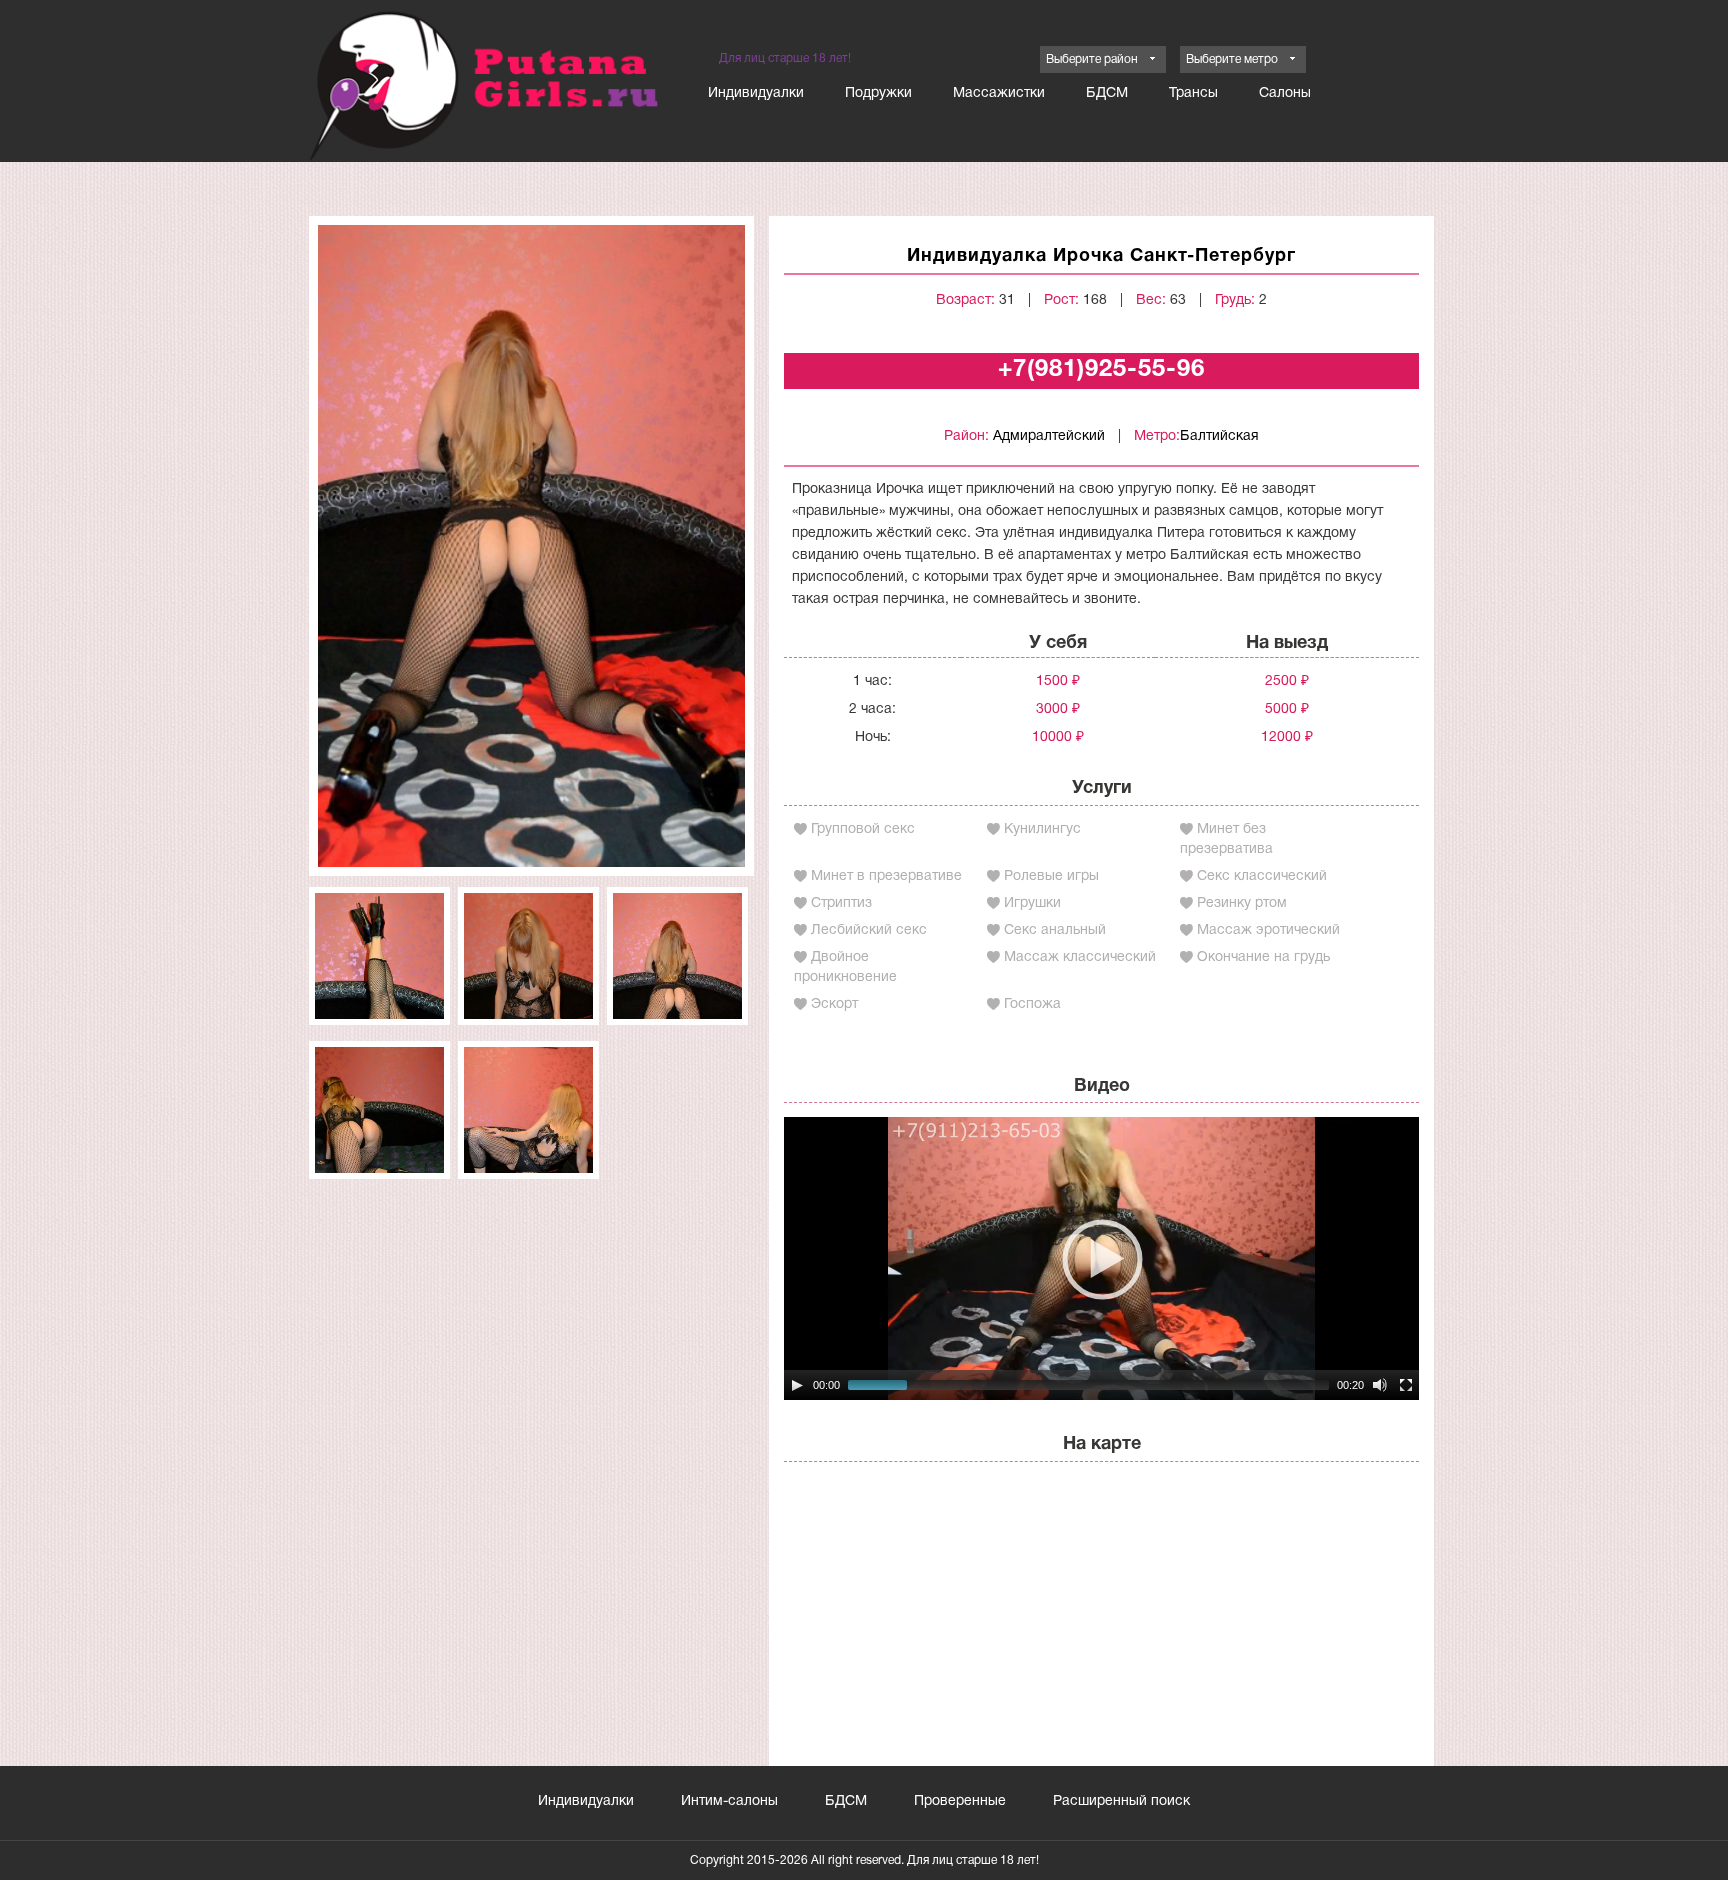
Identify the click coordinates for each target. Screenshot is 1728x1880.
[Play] (797, 1385)
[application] (1101, 1258)
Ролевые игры (1051, 876)
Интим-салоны (729, 1801)
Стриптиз (841, 903)
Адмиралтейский (1049, 436)
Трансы (1193, 93)
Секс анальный (1055, 930)
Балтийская (1219, 436)
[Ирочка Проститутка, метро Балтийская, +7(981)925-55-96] (531, 545)
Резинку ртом (1242, 903)
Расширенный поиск (1121, 1801)
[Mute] (1380, 1385)
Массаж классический (1080, 957)
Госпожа (1032, 1004)
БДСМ (1107, 93)
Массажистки (999, 93)
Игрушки (1032, 903)
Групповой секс (863, 829)
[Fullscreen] (1406, 1385)
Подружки (878, 93)
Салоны (1285, 93)
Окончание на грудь (1263, 957)
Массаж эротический (1268, 930)
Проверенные (960, 1801)
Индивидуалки (756, 93)
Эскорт (834, 1004)
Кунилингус (1042, 829)
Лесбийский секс (869, 930)
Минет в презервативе (886, 876)
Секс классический (1262, 876)
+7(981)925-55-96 (1101, 370)
